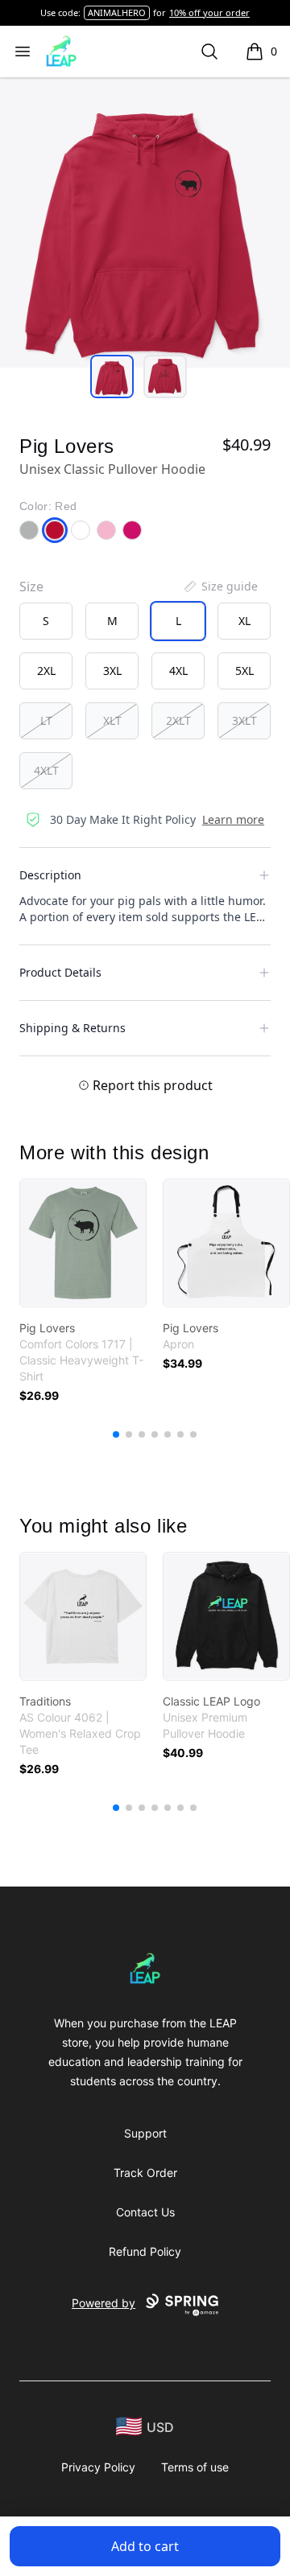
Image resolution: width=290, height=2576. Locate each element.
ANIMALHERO (117, 12)
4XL (178, 671)
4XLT (46, 770)
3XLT (244, 720)
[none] (220, 586)
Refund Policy (145, 2251)
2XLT (178, 720)
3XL (112, 671)
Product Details (60, 972)
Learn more (233, 819)
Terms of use (195, 2467)
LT (46, 720)
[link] (83, 1243)
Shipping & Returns (72, 1028)
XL (244, 621)
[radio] (46, 621)
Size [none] (31, 586)
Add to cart (145, 2546)
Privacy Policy (98, 2467)
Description (50, 875)
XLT (112, 720)
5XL (244, 671)
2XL (46, 671)
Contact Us (145, 2212)
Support (145, 2133)
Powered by (104, 2303)
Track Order (145, 2173)
